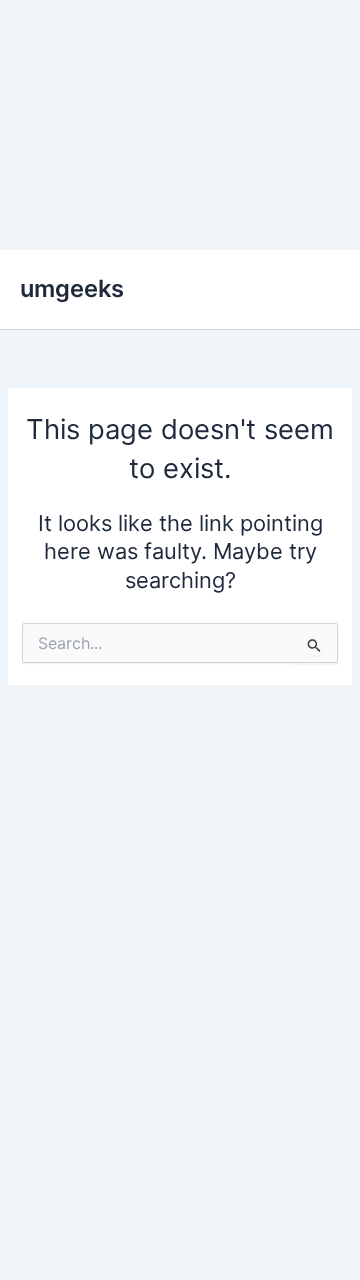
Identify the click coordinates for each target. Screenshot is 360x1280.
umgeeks (72, 288)
